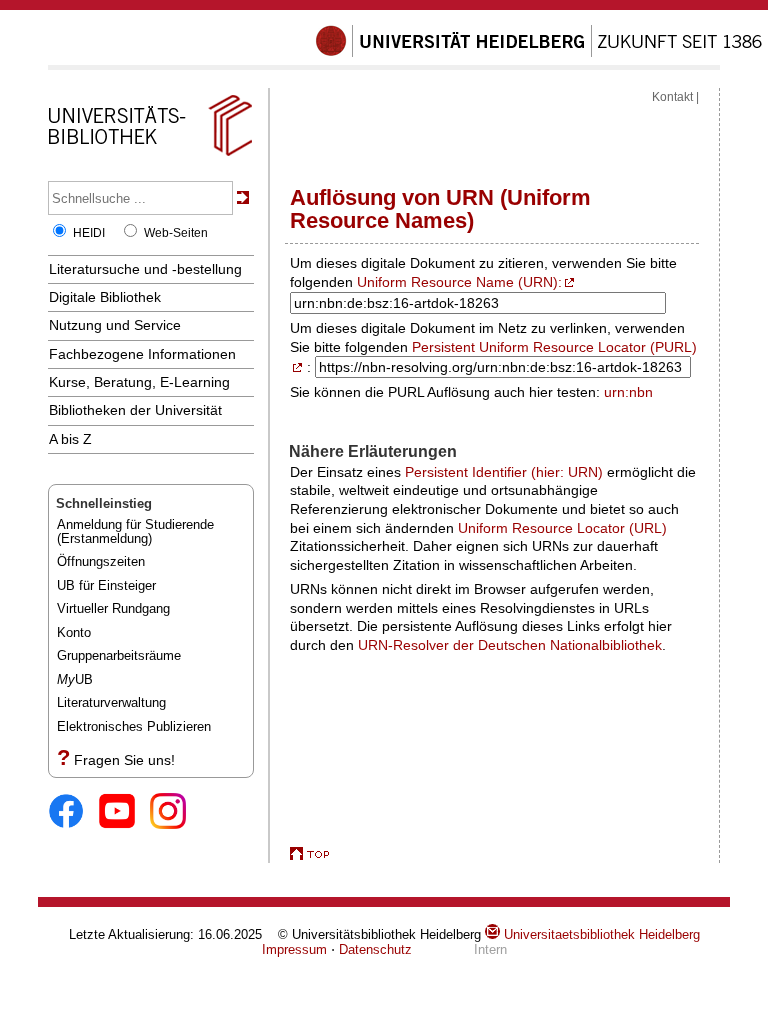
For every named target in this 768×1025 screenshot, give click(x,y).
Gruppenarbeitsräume (119, 655)
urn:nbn (628, 392)
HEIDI (89, 233)
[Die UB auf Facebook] (73, 812)
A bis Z (70, 439)
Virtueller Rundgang (113, 608)
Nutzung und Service (115, 325)
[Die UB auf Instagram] (175, 812)
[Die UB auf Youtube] (124, 812)
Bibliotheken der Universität (135, 410)
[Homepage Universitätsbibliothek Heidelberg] (150, 156)
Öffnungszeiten (101, 561)
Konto (74, 632)
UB (75, 679)
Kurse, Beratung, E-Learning (139, 382)
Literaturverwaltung (111, 702)
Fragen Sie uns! (124, 760)
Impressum (294, 949)
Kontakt (672, 97)
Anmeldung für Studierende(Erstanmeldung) (135, 531)
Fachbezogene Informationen (142, 354)
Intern (490, 949)
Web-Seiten (176, 233)
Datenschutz (375, 949)
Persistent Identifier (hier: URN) (504, 472)
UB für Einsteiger (106, 585)
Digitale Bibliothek (105, 297)
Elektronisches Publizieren (134, 726)
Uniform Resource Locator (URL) (562, 528)
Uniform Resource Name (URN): (459, 282)
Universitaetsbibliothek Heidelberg (600, 934)
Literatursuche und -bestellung (145, 269)
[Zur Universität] (539, 53)
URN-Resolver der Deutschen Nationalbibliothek (510, 645)
